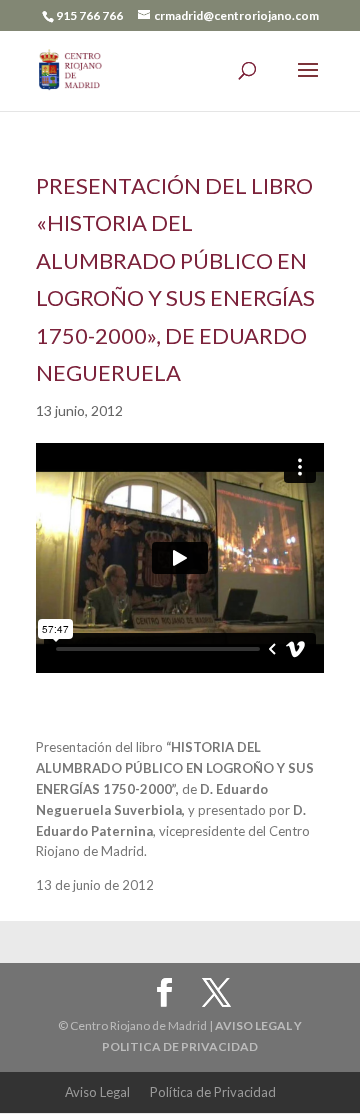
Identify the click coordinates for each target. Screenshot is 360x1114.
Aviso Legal (97, 1092)
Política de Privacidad (213, 1092)
